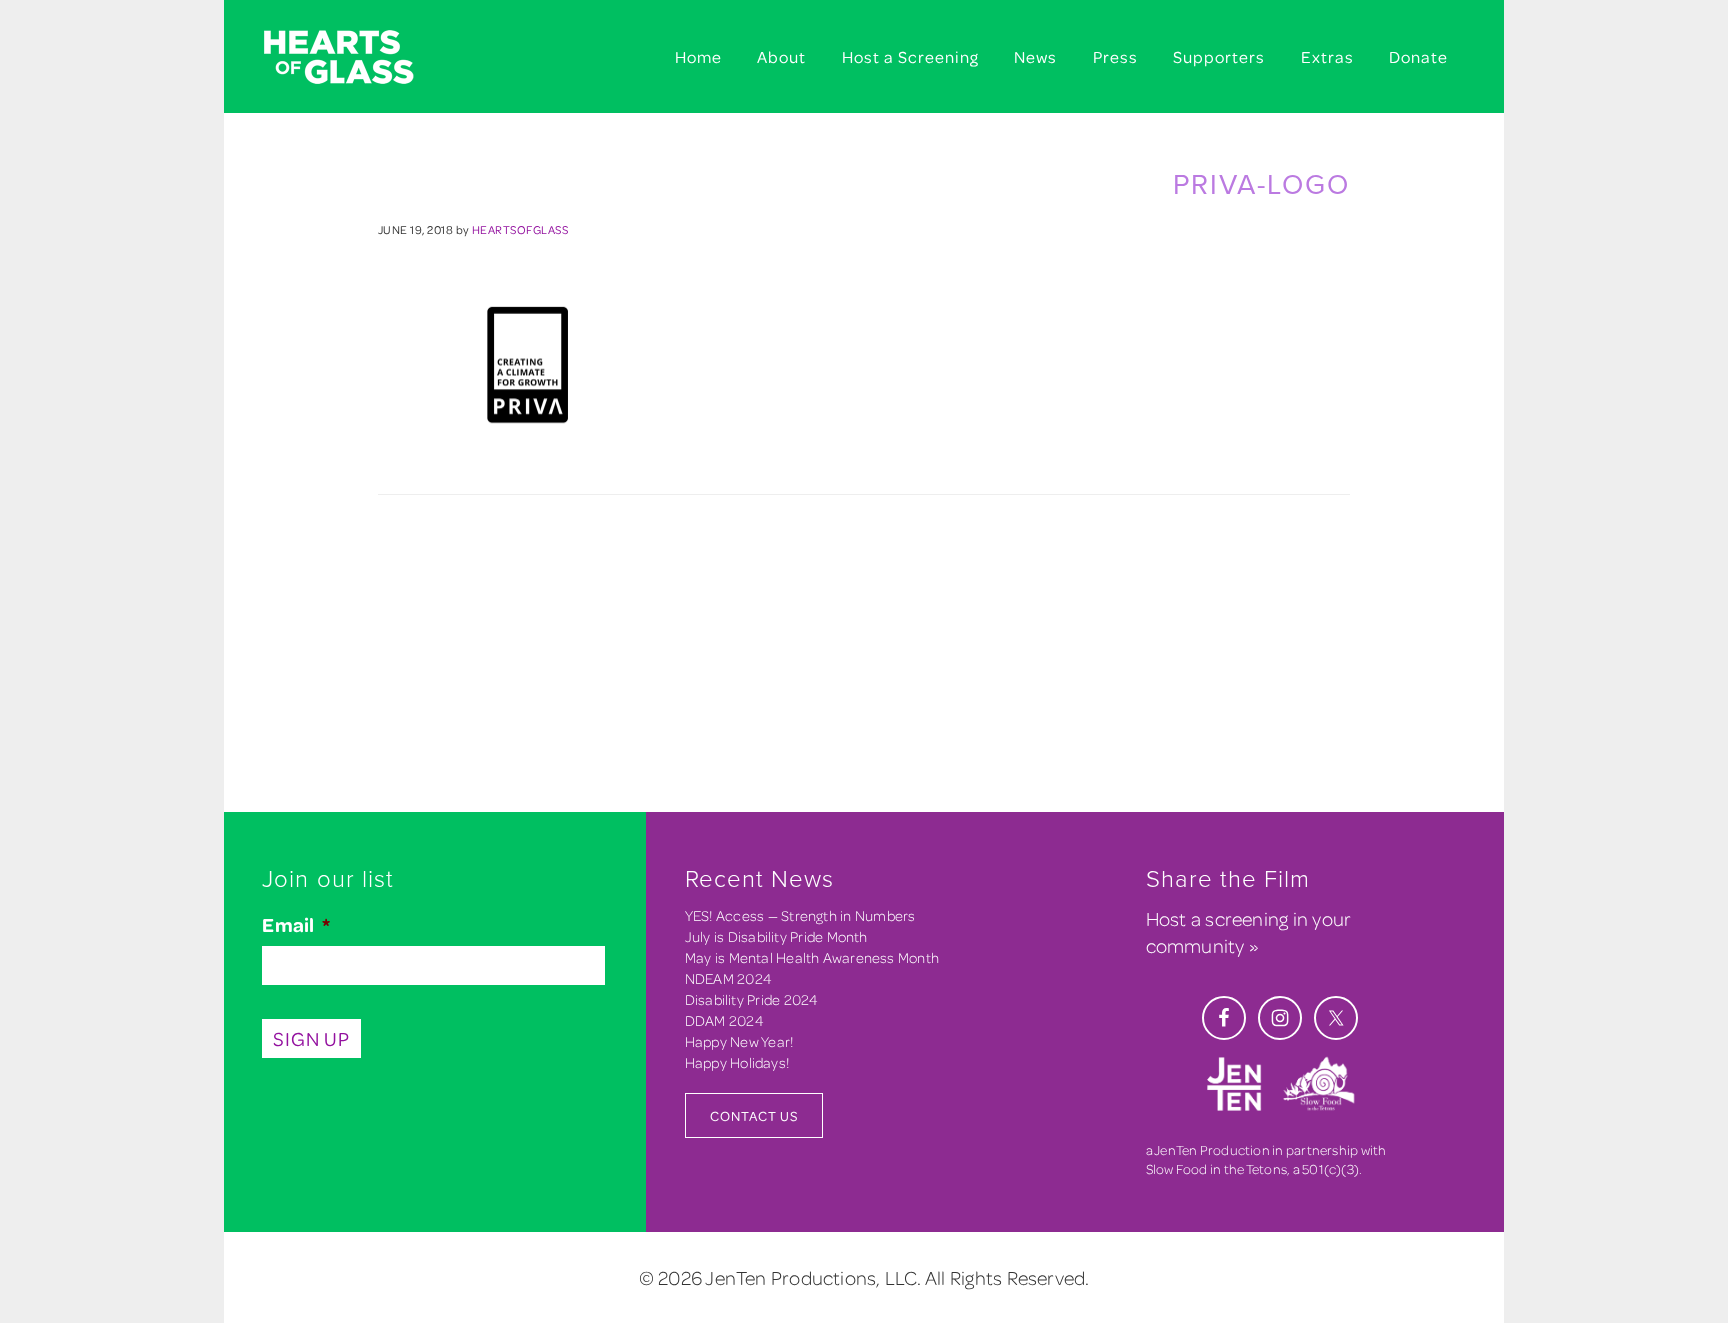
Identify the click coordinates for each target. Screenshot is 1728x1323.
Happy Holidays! (737, 1062)
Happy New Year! (739, 1041)
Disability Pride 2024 (752, 999)
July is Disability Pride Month (776, 936)
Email (296, 925)
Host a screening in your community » (1248, 932)
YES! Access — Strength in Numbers (800, 915)
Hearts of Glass (364, 58)
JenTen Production (1212, 1149)
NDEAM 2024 (728, 978)
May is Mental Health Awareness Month (812, 957)
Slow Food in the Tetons (1216, 1168)
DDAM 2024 (724, 1020)
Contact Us (754, 1115)
